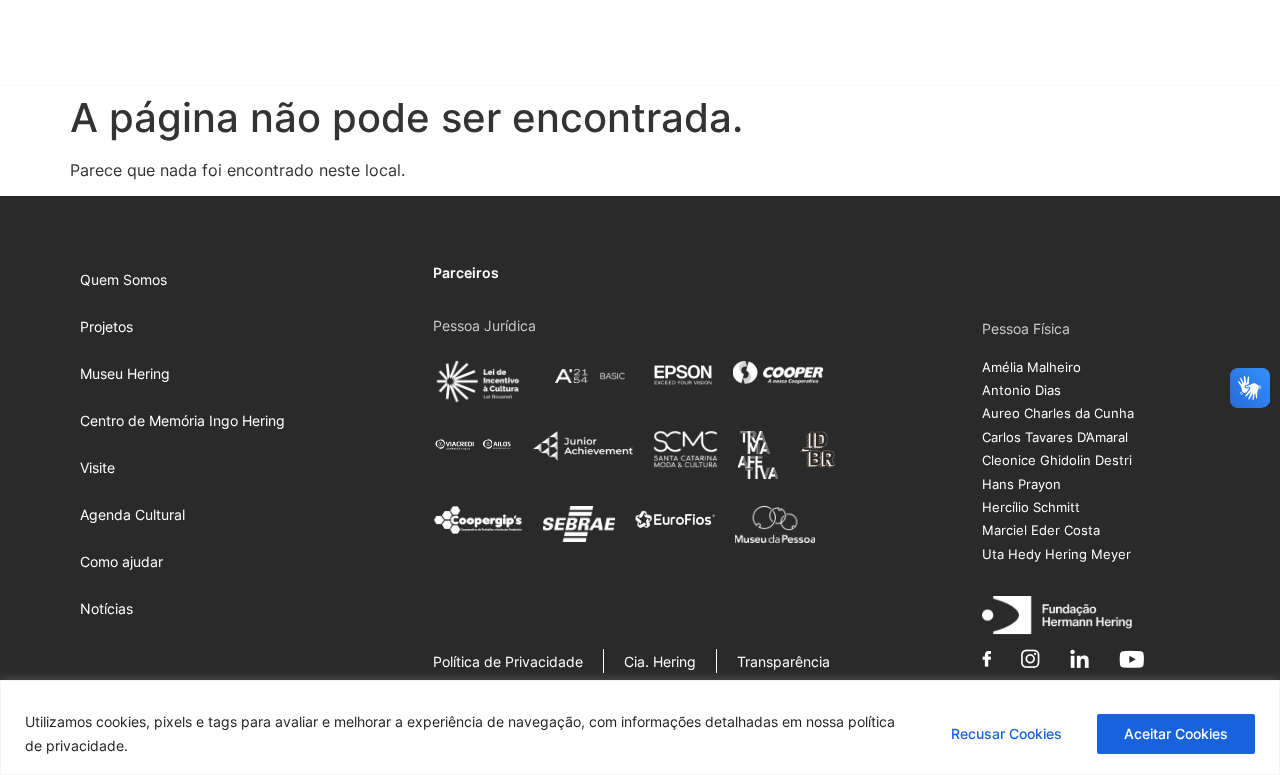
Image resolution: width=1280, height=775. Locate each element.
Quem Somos (385, 45)
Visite (911, 45)
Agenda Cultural (996, 45)
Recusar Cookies (1006, 733)
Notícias (1208, 45)
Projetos (470, 45)
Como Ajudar (1106, 45)
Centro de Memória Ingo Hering (757, 45)
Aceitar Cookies (1176, 733)
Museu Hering (576, 45)
